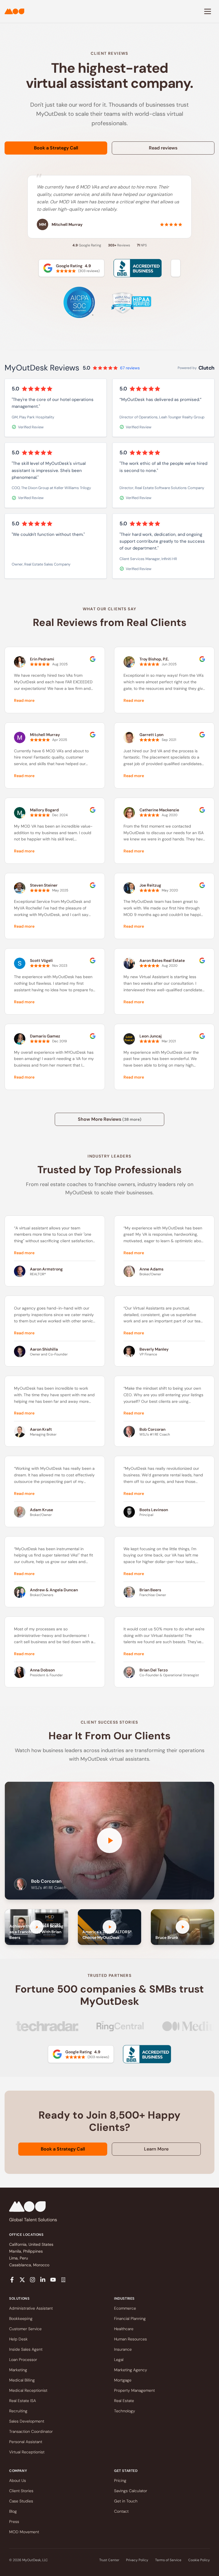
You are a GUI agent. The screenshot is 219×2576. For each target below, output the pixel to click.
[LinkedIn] (43, 2280)
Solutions (19, 2299)
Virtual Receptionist (27, 2452)
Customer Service (25, 2329)
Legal (119, 2360)
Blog (13, 2511)
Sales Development (27, 2421)
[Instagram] (33, 2280)
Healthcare (124, 2329)
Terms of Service (168, 2560)
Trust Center (109, 2560)
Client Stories (21, 2491)
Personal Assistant (26, 2442)
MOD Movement (24, 2532)
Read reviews (163, 148)
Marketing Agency (131, 2370)
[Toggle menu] (208, 11)
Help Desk (18, 2339)
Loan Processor (23, 2360)
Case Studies (21, 2501)
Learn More (156, 2149)
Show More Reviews (110, 1119)
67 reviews (130, 368)
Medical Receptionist (28, 2390)
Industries (124, 2299)
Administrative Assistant (31, 2308)
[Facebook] (12, 2280)
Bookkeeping (21, 2318)
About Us (18, 2480)
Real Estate (124, 2401)
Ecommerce (125, 2308)
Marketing (18, 2370)
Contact (121, 2511)
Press (14, 2522)
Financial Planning (130, 2318)
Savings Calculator (131, 2491)
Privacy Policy (137, 2560)
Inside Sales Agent (26, 2349)
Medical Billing (22, 2380)
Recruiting (18, 2411)
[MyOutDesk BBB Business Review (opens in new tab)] (147, 2054)
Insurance (123, 2349)
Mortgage (123, 2380)
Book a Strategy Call (56, 148)
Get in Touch (126, 2501)
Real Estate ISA (23, 2401)
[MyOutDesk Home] (14, 11)
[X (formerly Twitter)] (22, 2280)
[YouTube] (53, 2280)
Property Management (134, 2390)
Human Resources (130, 2339)
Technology (125, 2411)
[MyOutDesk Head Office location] (63, 2280)
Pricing (120, 2480)
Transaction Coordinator (31, 2431)
